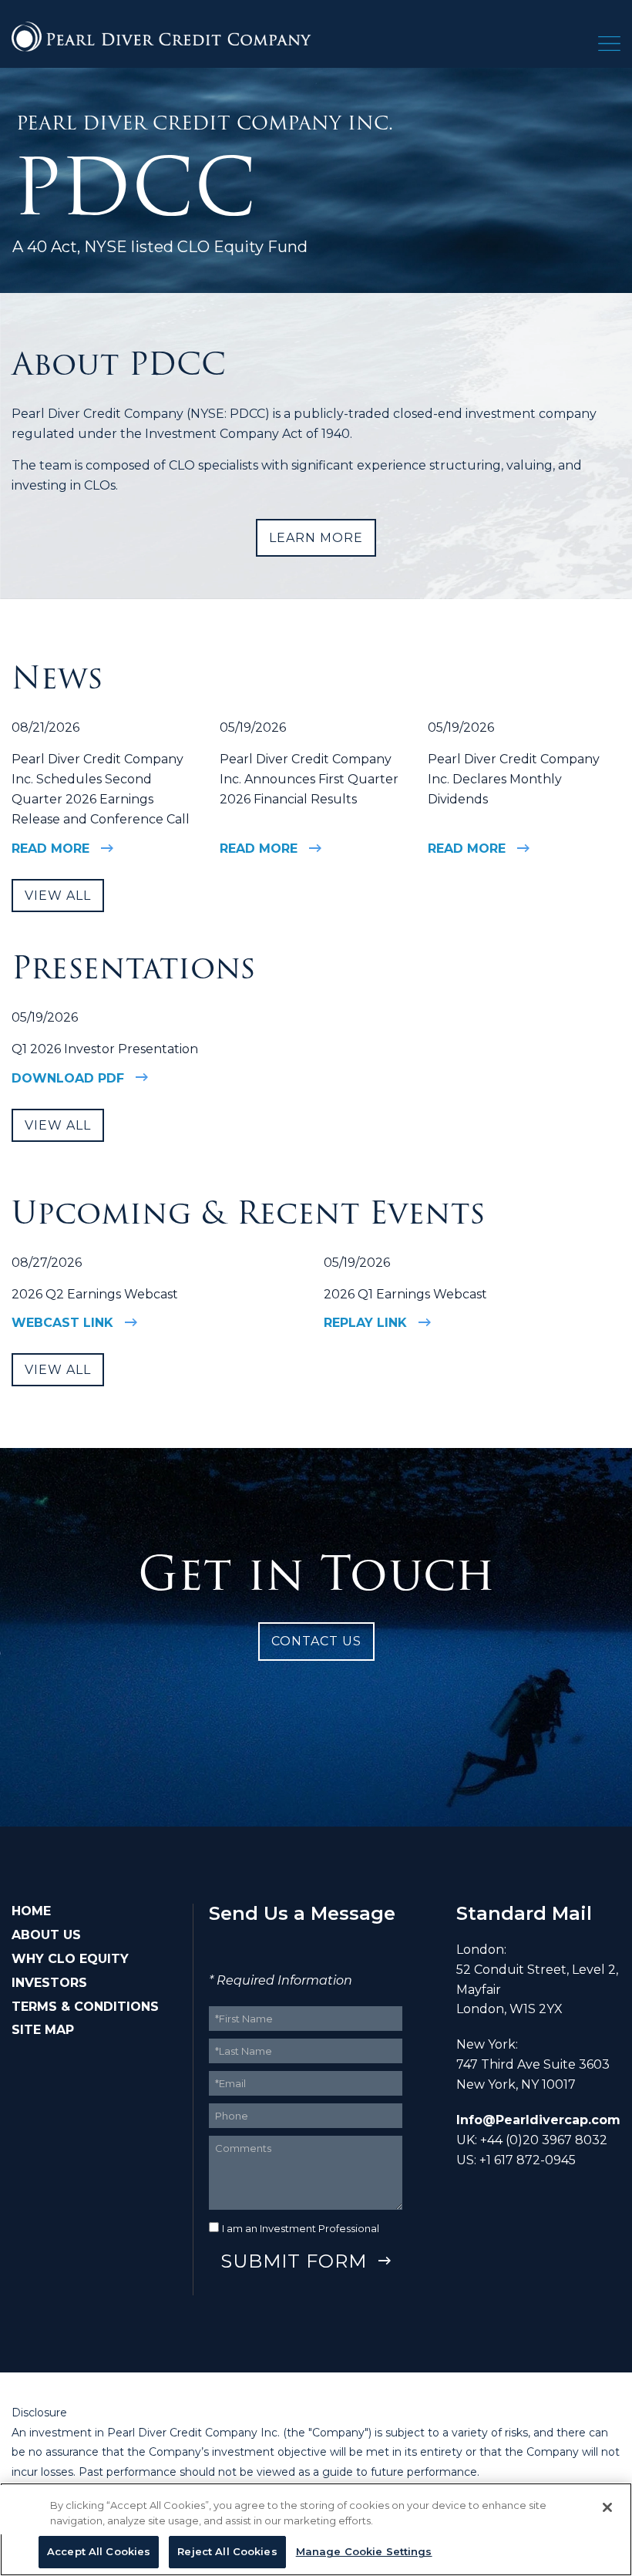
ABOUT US (46, 1935)
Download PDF (68, 1078)
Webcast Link (62, 1323)
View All (58, 896)
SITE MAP (43, 2030)
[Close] (607, 2507)
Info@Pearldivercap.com (538, 2120)
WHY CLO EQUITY (70, 1959)
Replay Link (365, 1323)
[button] (609, 47)
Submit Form (294, 2261)
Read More (50, 849)
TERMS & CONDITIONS (85, 2007)
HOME (31, 1911)
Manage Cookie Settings (364, 2551)
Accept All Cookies (99, 2551)
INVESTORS (49, 1983)
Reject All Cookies (227, 2551)
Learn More (316, 538)
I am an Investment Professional (301, 2228)
